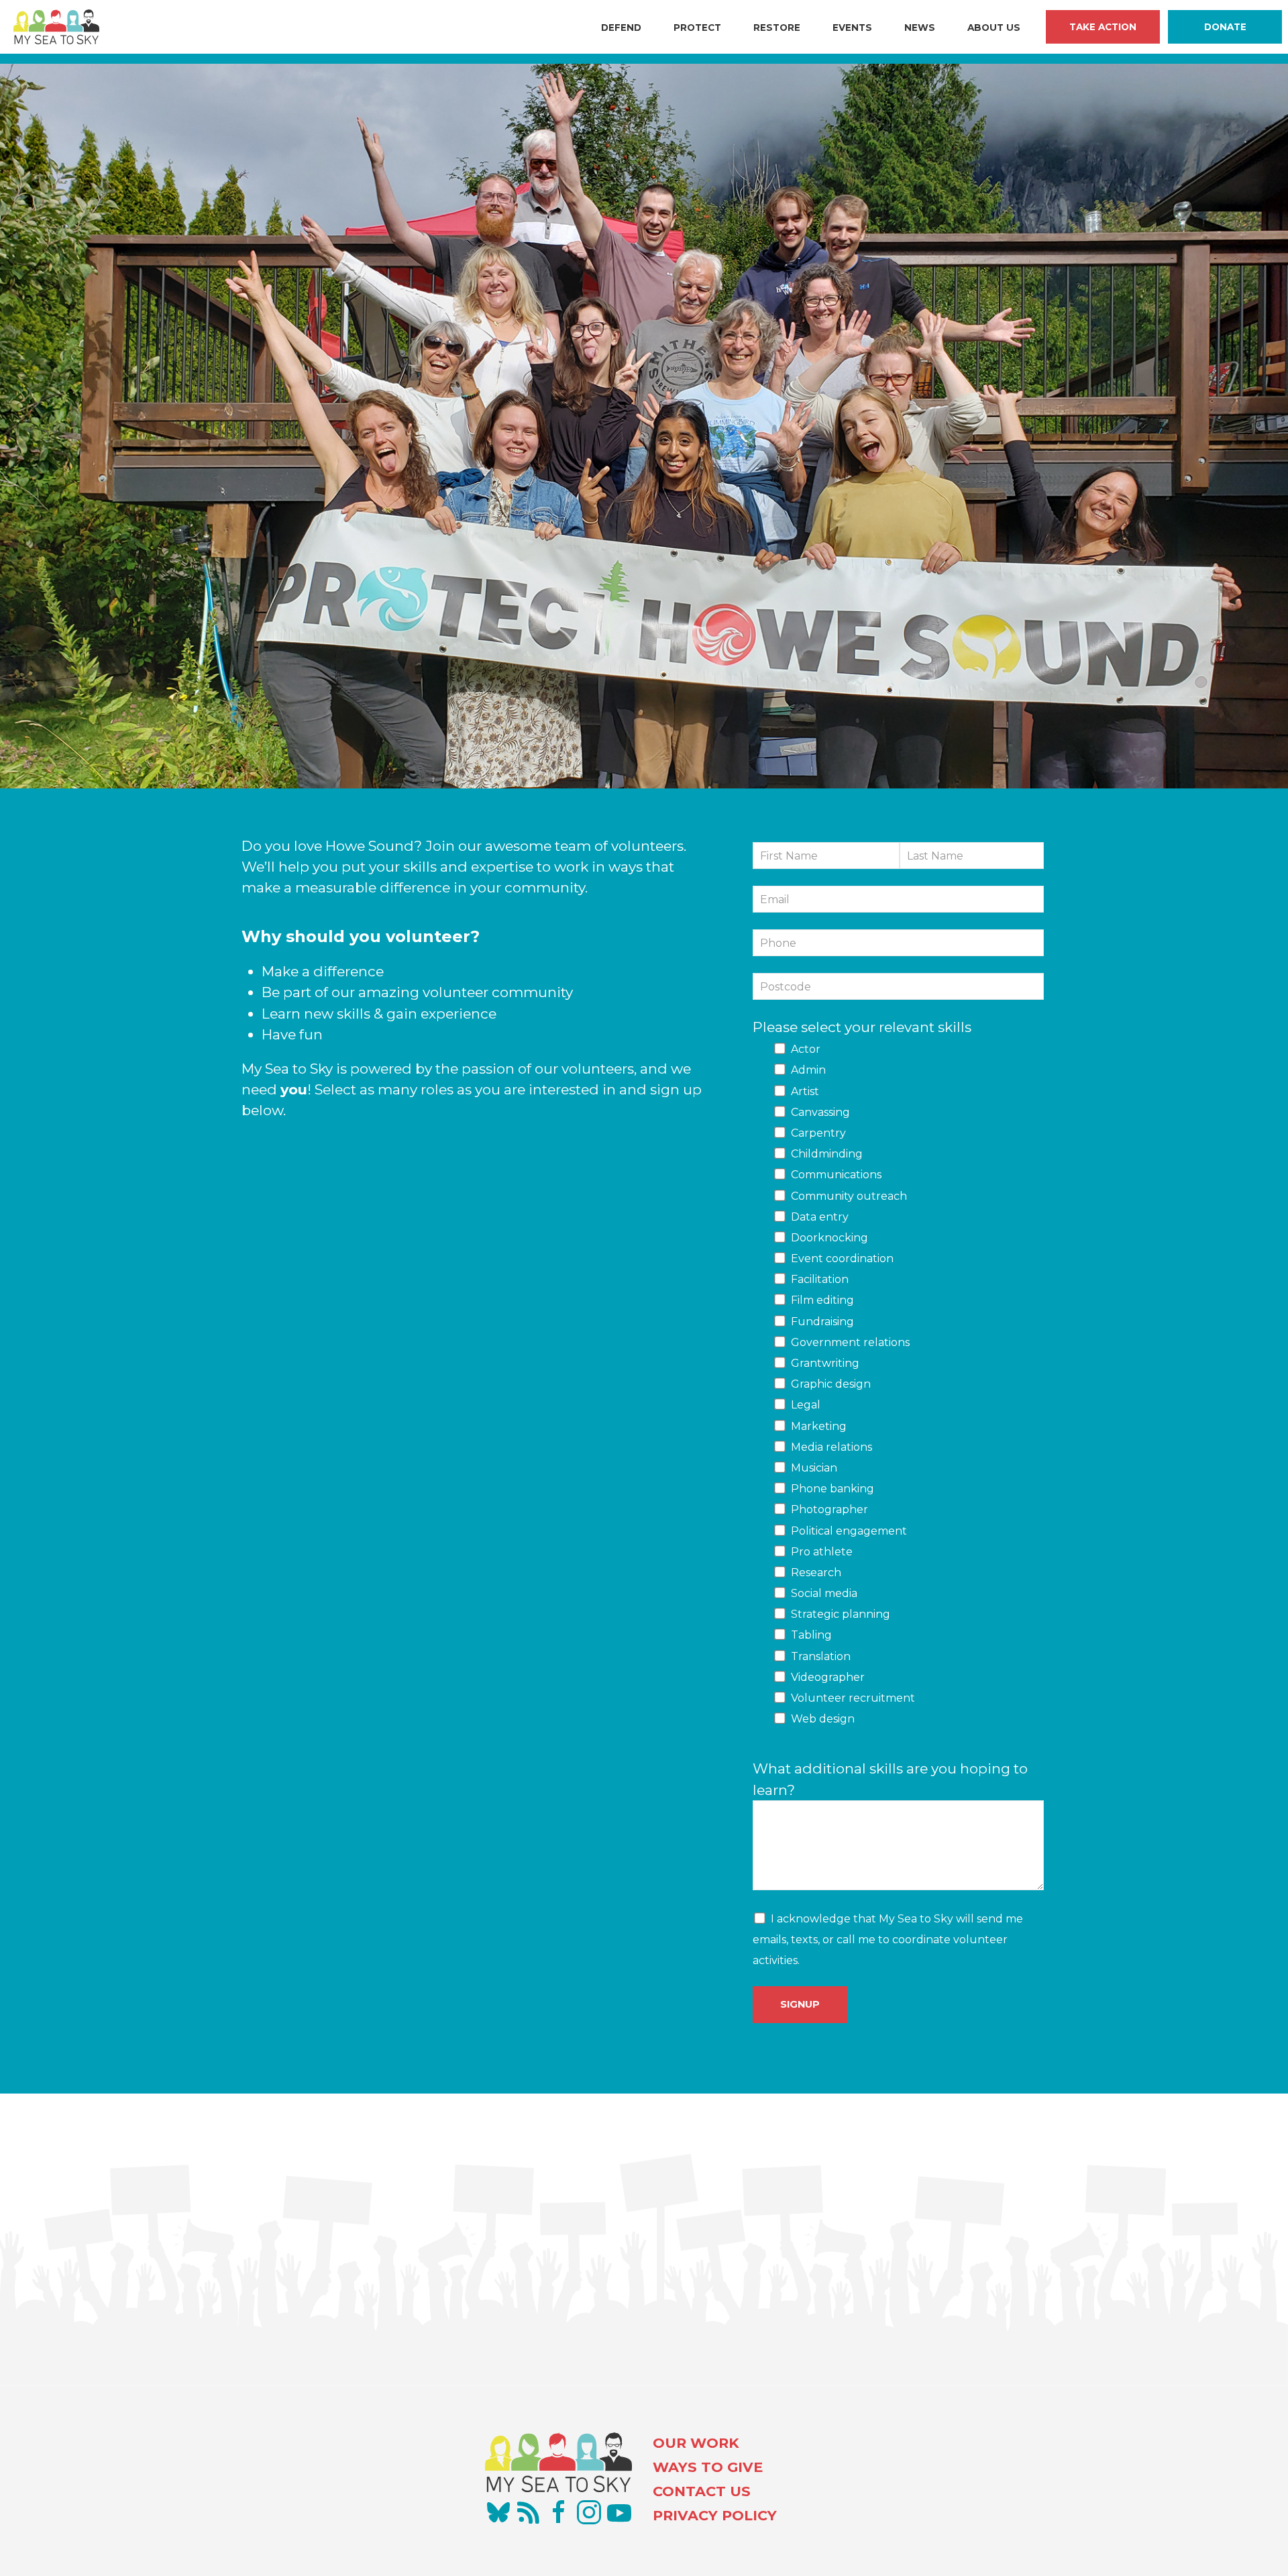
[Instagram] (589, 2512)
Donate (1225, 27)
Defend (621, 28)
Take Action (1103, 27)
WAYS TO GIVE (708, 2467)
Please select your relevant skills (862, 1027)
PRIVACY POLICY (715, 2515)
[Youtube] (619, 2512)
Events (852, 28)
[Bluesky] (498, 2512)
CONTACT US (702, 2491)
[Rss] (529, 2512)
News (920, 28)
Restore (777, 28)
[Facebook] (559, 2512)
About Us (994, 28)
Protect (697, 28)
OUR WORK (696, 2443)
